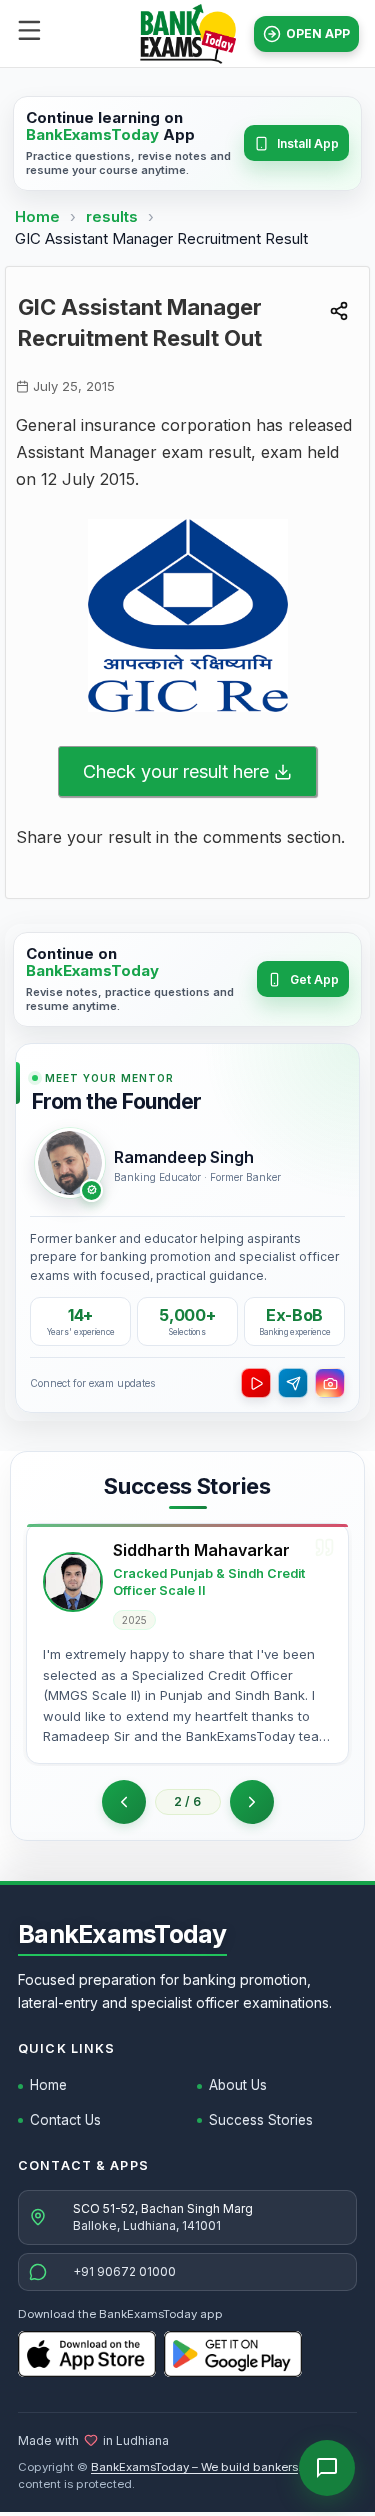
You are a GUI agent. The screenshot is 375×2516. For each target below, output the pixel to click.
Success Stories (261, 2120)
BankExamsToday (122, 1934)
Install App (308, 143)
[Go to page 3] (252, 1802)
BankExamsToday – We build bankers (194, 2467)
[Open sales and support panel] (327, 2468)
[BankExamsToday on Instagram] (330, 1383)
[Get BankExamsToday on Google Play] (233, 2354)
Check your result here (176, 771)
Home (37, 216)
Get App (314, 979)
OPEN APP (318, 33)
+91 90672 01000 (124, 2271)
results (114, 216)
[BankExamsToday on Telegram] (293, 1383)
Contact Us (65, 2120)
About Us (238, 2085)
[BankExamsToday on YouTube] (256, 1383)
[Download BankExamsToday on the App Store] (87, 2354)
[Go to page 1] (124, 1802)
